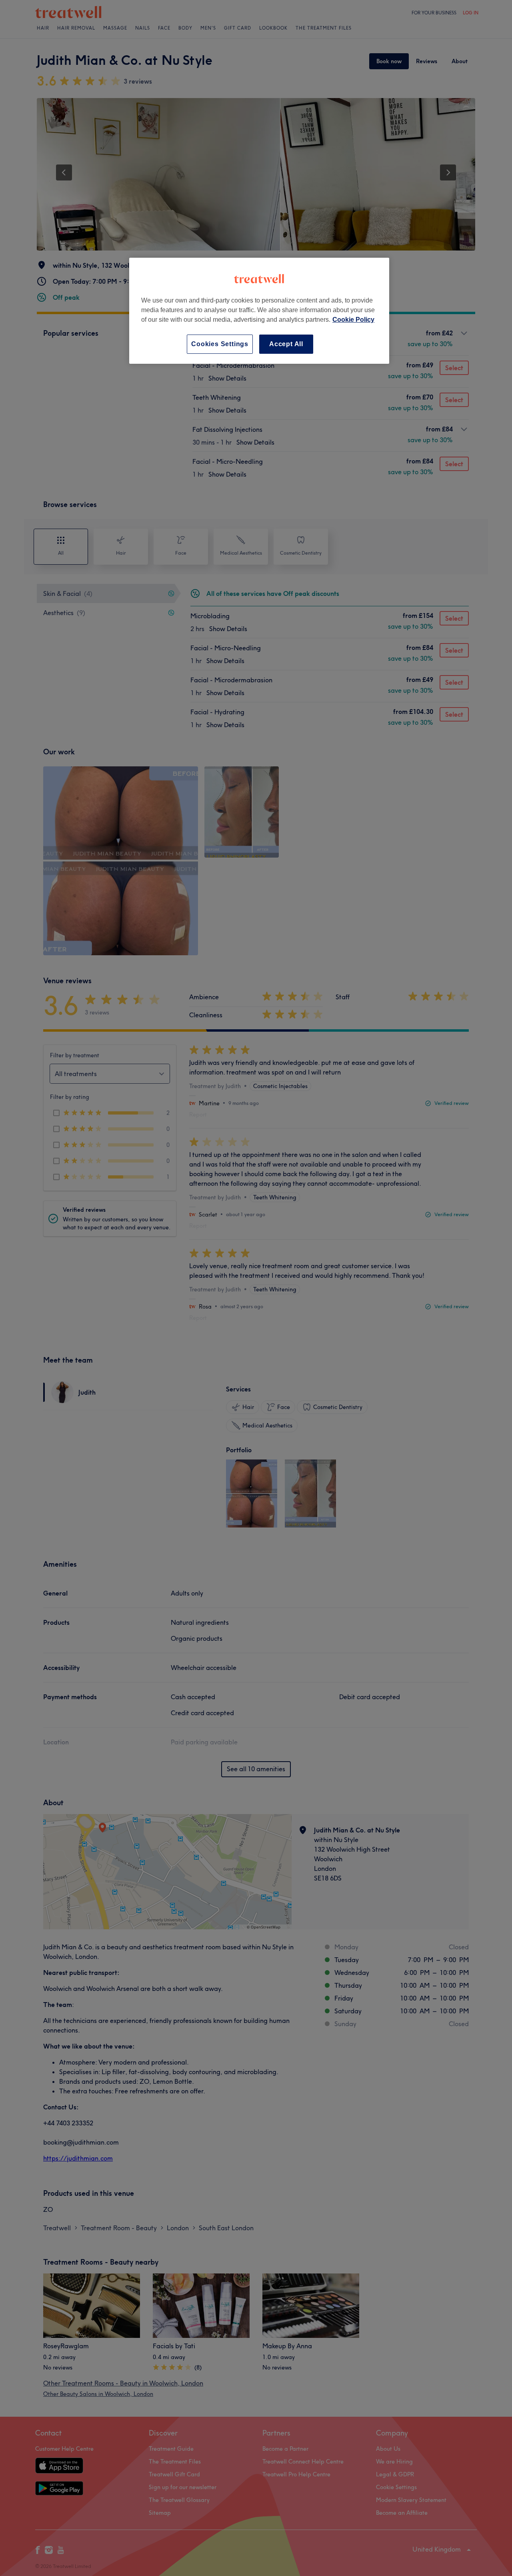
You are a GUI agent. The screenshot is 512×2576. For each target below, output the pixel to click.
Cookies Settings (220, 344)
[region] (259, 311)
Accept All (286, 344)
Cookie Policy (353, 320)
